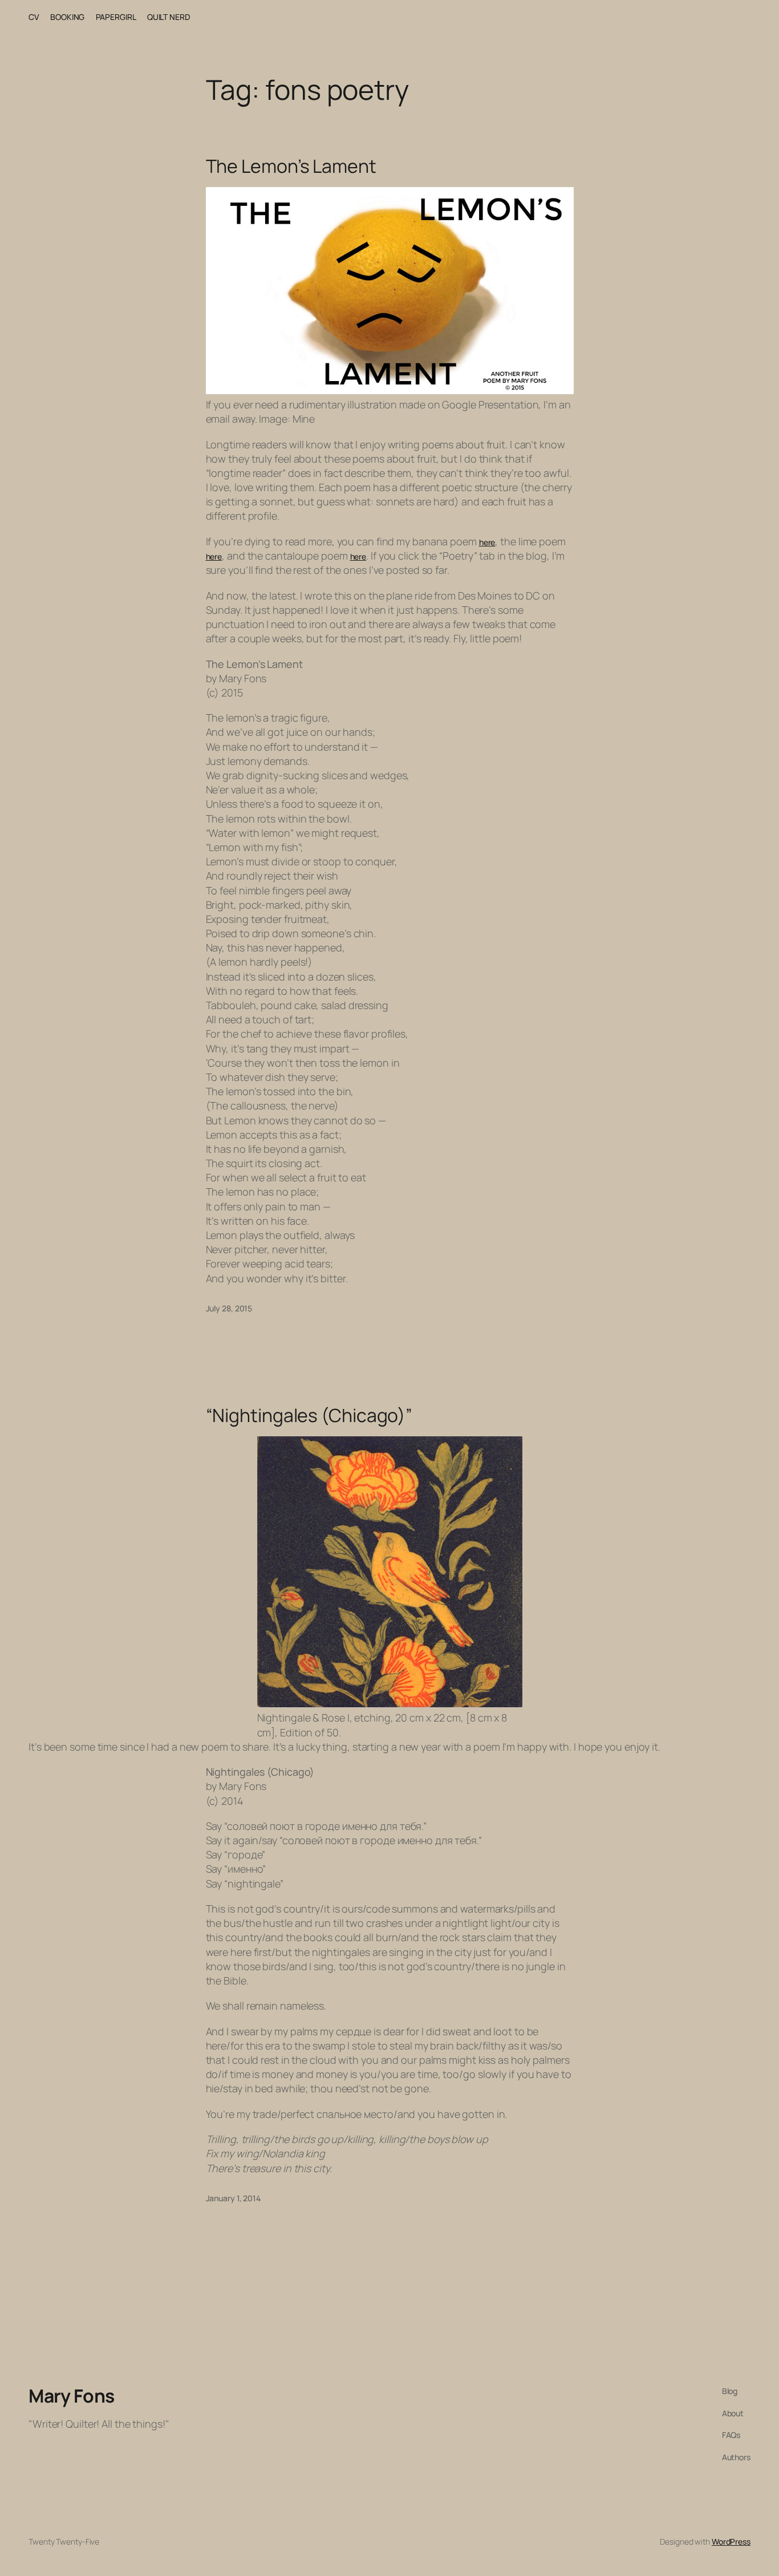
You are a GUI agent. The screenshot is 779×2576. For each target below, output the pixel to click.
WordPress (731, 2541)
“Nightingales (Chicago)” (309, 1415)
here (487, 542)
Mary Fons (72, 2396)
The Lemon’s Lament (291, 166)
